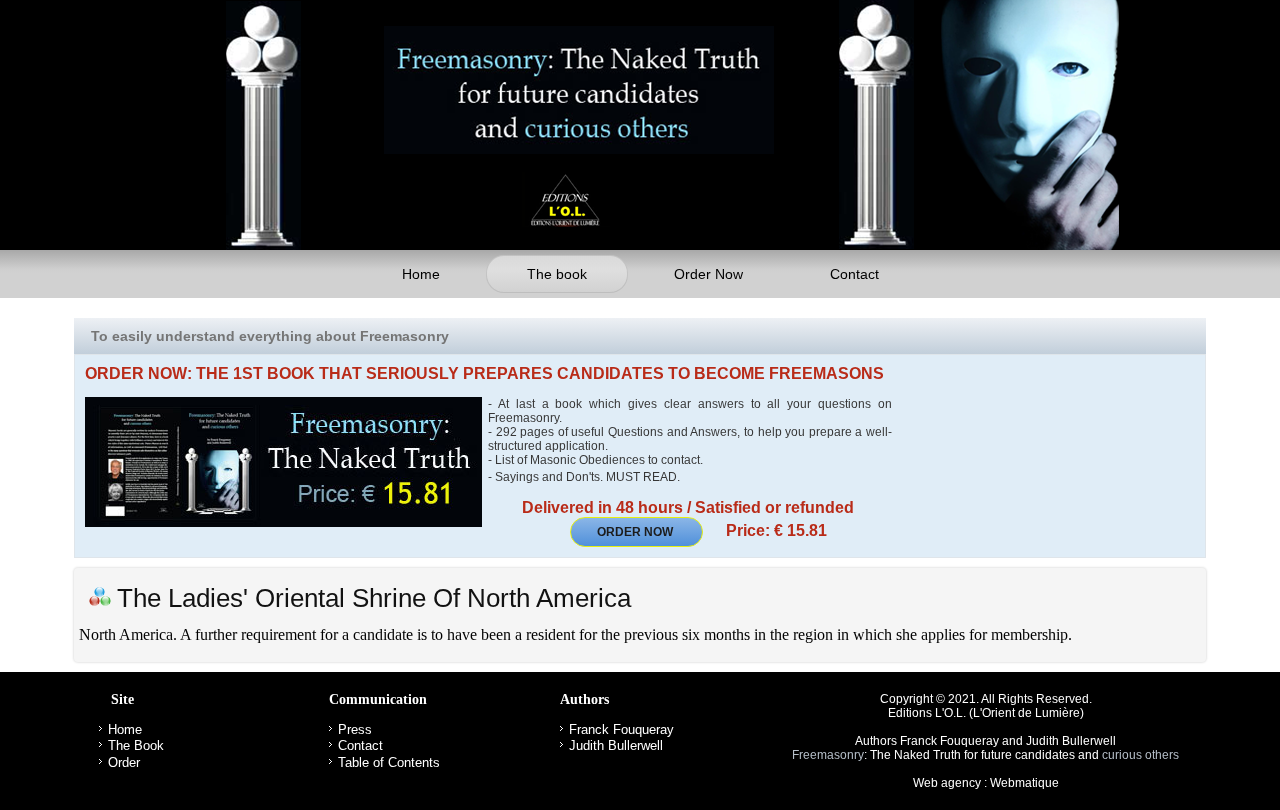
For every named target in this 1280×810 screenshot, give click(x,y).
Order (124, 762)
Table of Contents (389, 762)
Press (355, 729)
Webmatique (1024, 783)
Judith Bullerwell (616, 745)
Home (421, 274)
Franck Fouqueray (621, 729)
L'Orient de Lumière (1026, 713)
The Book (136, 745)
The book (557, 274)
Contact (854, 274)
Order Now (708, 274)
